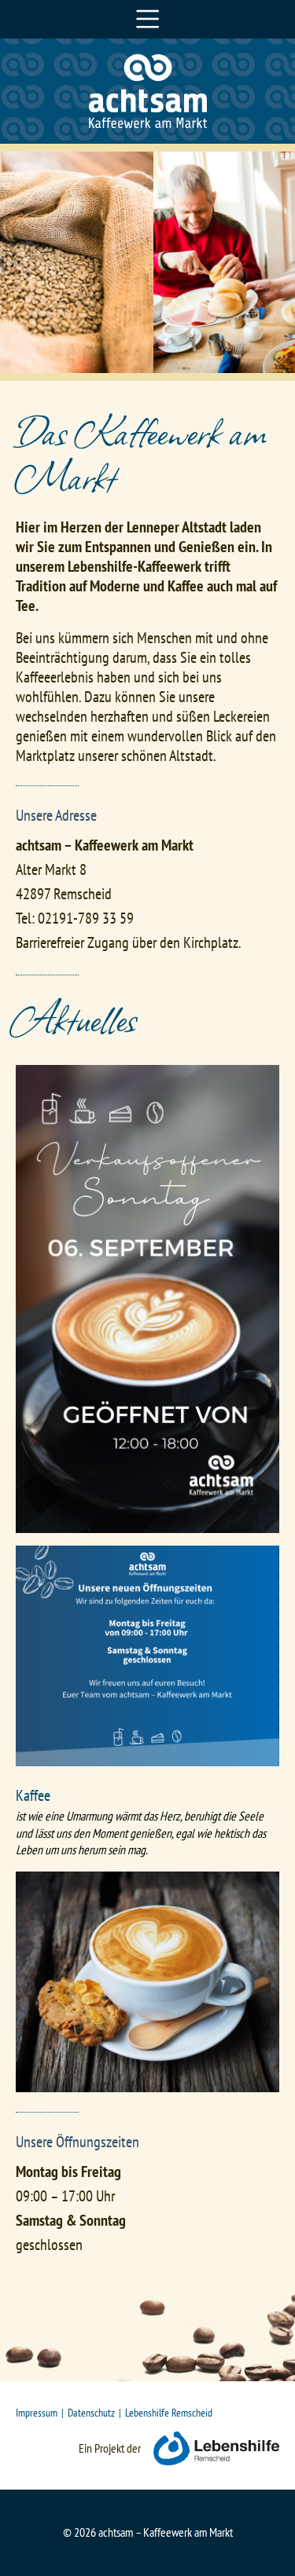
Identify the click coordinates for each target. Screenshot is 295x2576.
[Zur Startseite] (148, 123)
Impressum (37, 2412)
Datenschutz (91, 2412)
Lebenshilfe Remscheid (169, 2412)
